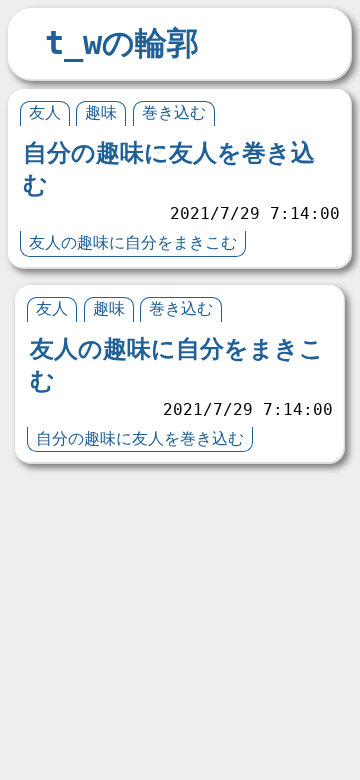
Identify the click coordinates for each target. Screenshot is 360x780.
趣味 (101, 112)
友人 (45, 112)
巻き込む (174, 112)
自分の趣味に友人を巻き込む (140, 438)
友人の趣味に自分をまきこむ (133, 242)
